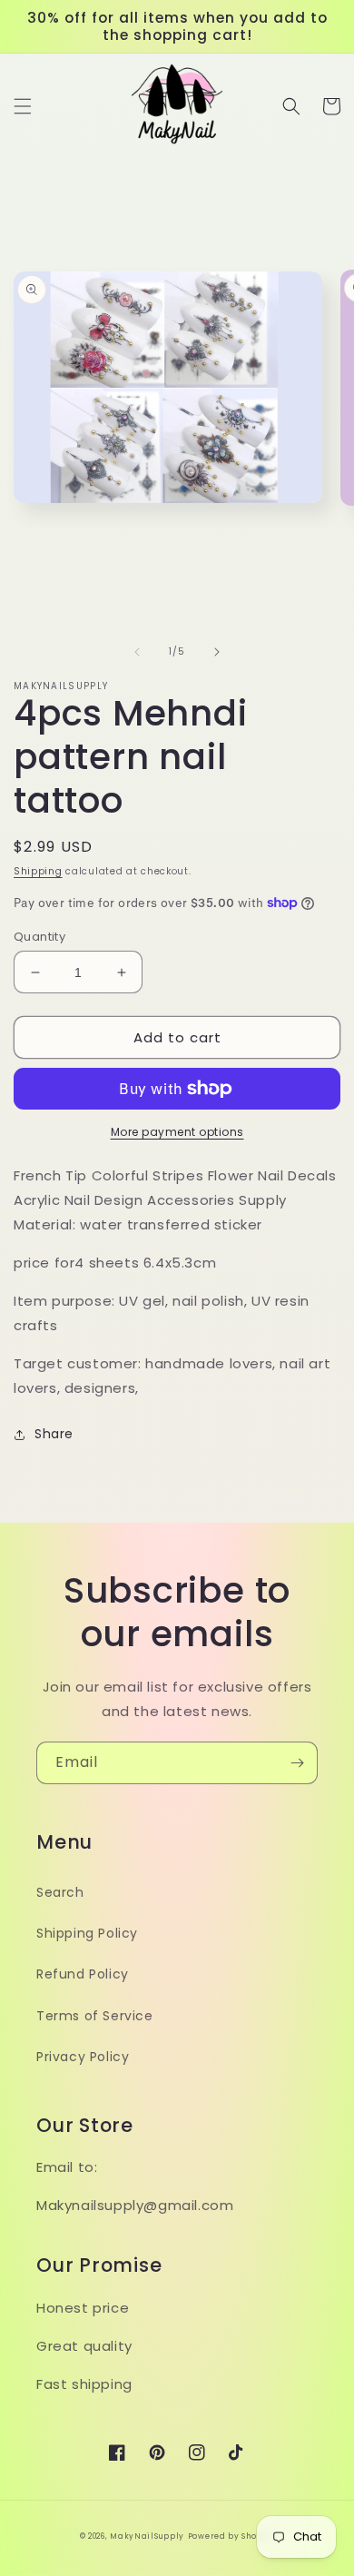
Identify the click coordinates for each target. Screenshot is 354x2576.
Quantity (39, 937)
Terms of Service (95, 2016)
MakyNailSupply (147, 2536)
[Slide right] (217, 652)
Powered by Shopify (231, 2536)
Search (60, 1892)
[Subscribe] (297, 1763)
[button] (23, 106)
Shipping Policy (87, 1933)
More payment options (177, 1132)
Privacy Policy (83, 2057)
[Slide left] (137, 652)
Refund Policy (83, 1974)
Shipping (38, 871)
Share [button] (54, 1434)
